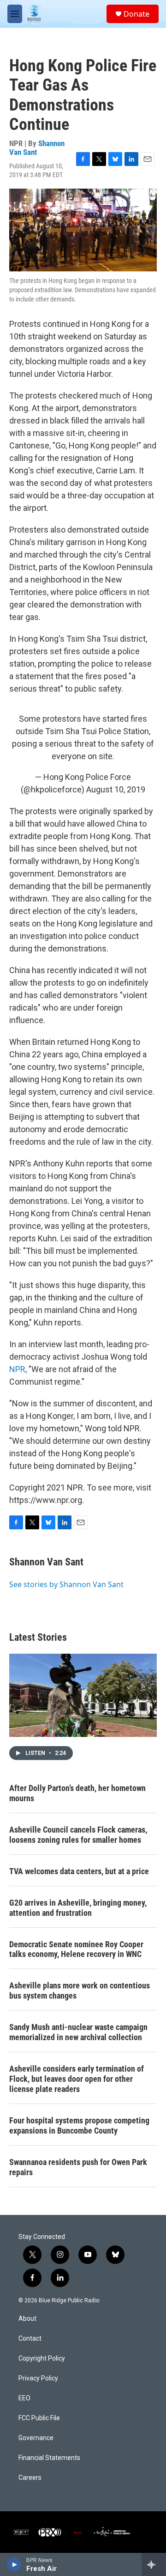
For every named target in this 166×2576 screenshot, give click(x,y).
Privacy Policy (38, 2378)
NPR (17, 1369)
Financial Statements (49, 2458)
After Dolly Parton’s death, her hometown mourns (77, 1793)
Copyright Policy (42, 2358)
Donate (136, 14)
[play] (14, 2564)
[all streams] (154, 2564)
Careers (30, 2478)
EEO (24, 2398)
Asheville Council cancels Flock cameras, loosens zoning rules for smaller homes (78, 1835)
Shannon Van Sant (46, 1562)
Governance (36, 2438)
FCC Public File (39, 2418)
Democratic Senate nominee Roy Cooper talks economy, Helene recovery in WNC (76, 1949)
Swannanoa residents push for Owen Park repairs (78, 2167)
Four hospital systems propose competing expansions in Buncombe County (79, 2125)
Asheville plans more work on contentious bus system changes (80, 1990)
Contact (30, 2339)
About (27, 2319)
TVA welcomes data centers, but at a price (79, 1871)
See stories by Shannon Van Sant (66, 1584)
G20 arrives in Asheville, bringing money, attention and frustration (78, 1908)
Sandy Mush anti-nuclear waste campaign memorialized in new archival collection (78, 2032)
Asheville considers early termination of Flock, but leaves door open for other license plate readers (77, 2079)
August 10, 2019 (116, 789)
